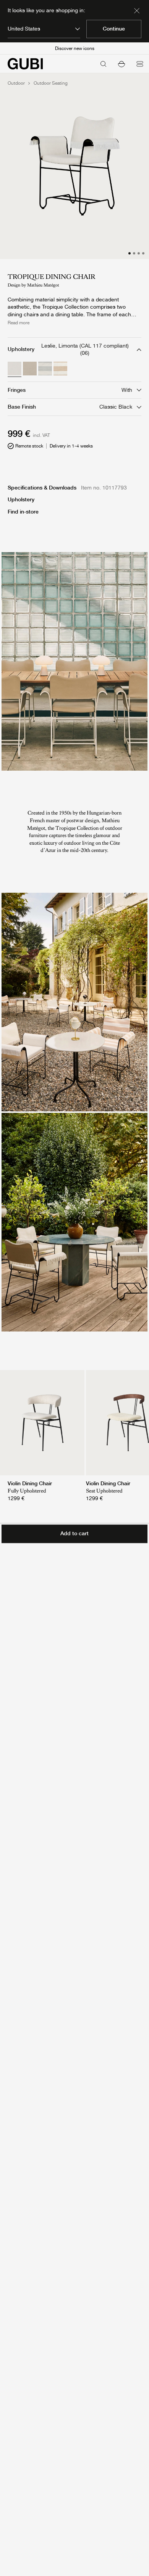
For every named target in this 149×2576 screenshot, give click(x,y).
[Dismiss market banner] (137, 11)
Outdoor (16, 83)
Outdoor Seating (51, 83)
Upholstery (21, 499)
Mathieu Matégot (43, 285)
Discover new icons (75, 48)
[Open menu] (140, 64)
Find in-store (23, 512)
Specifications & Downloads (42, 488)
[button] (121, 64)
